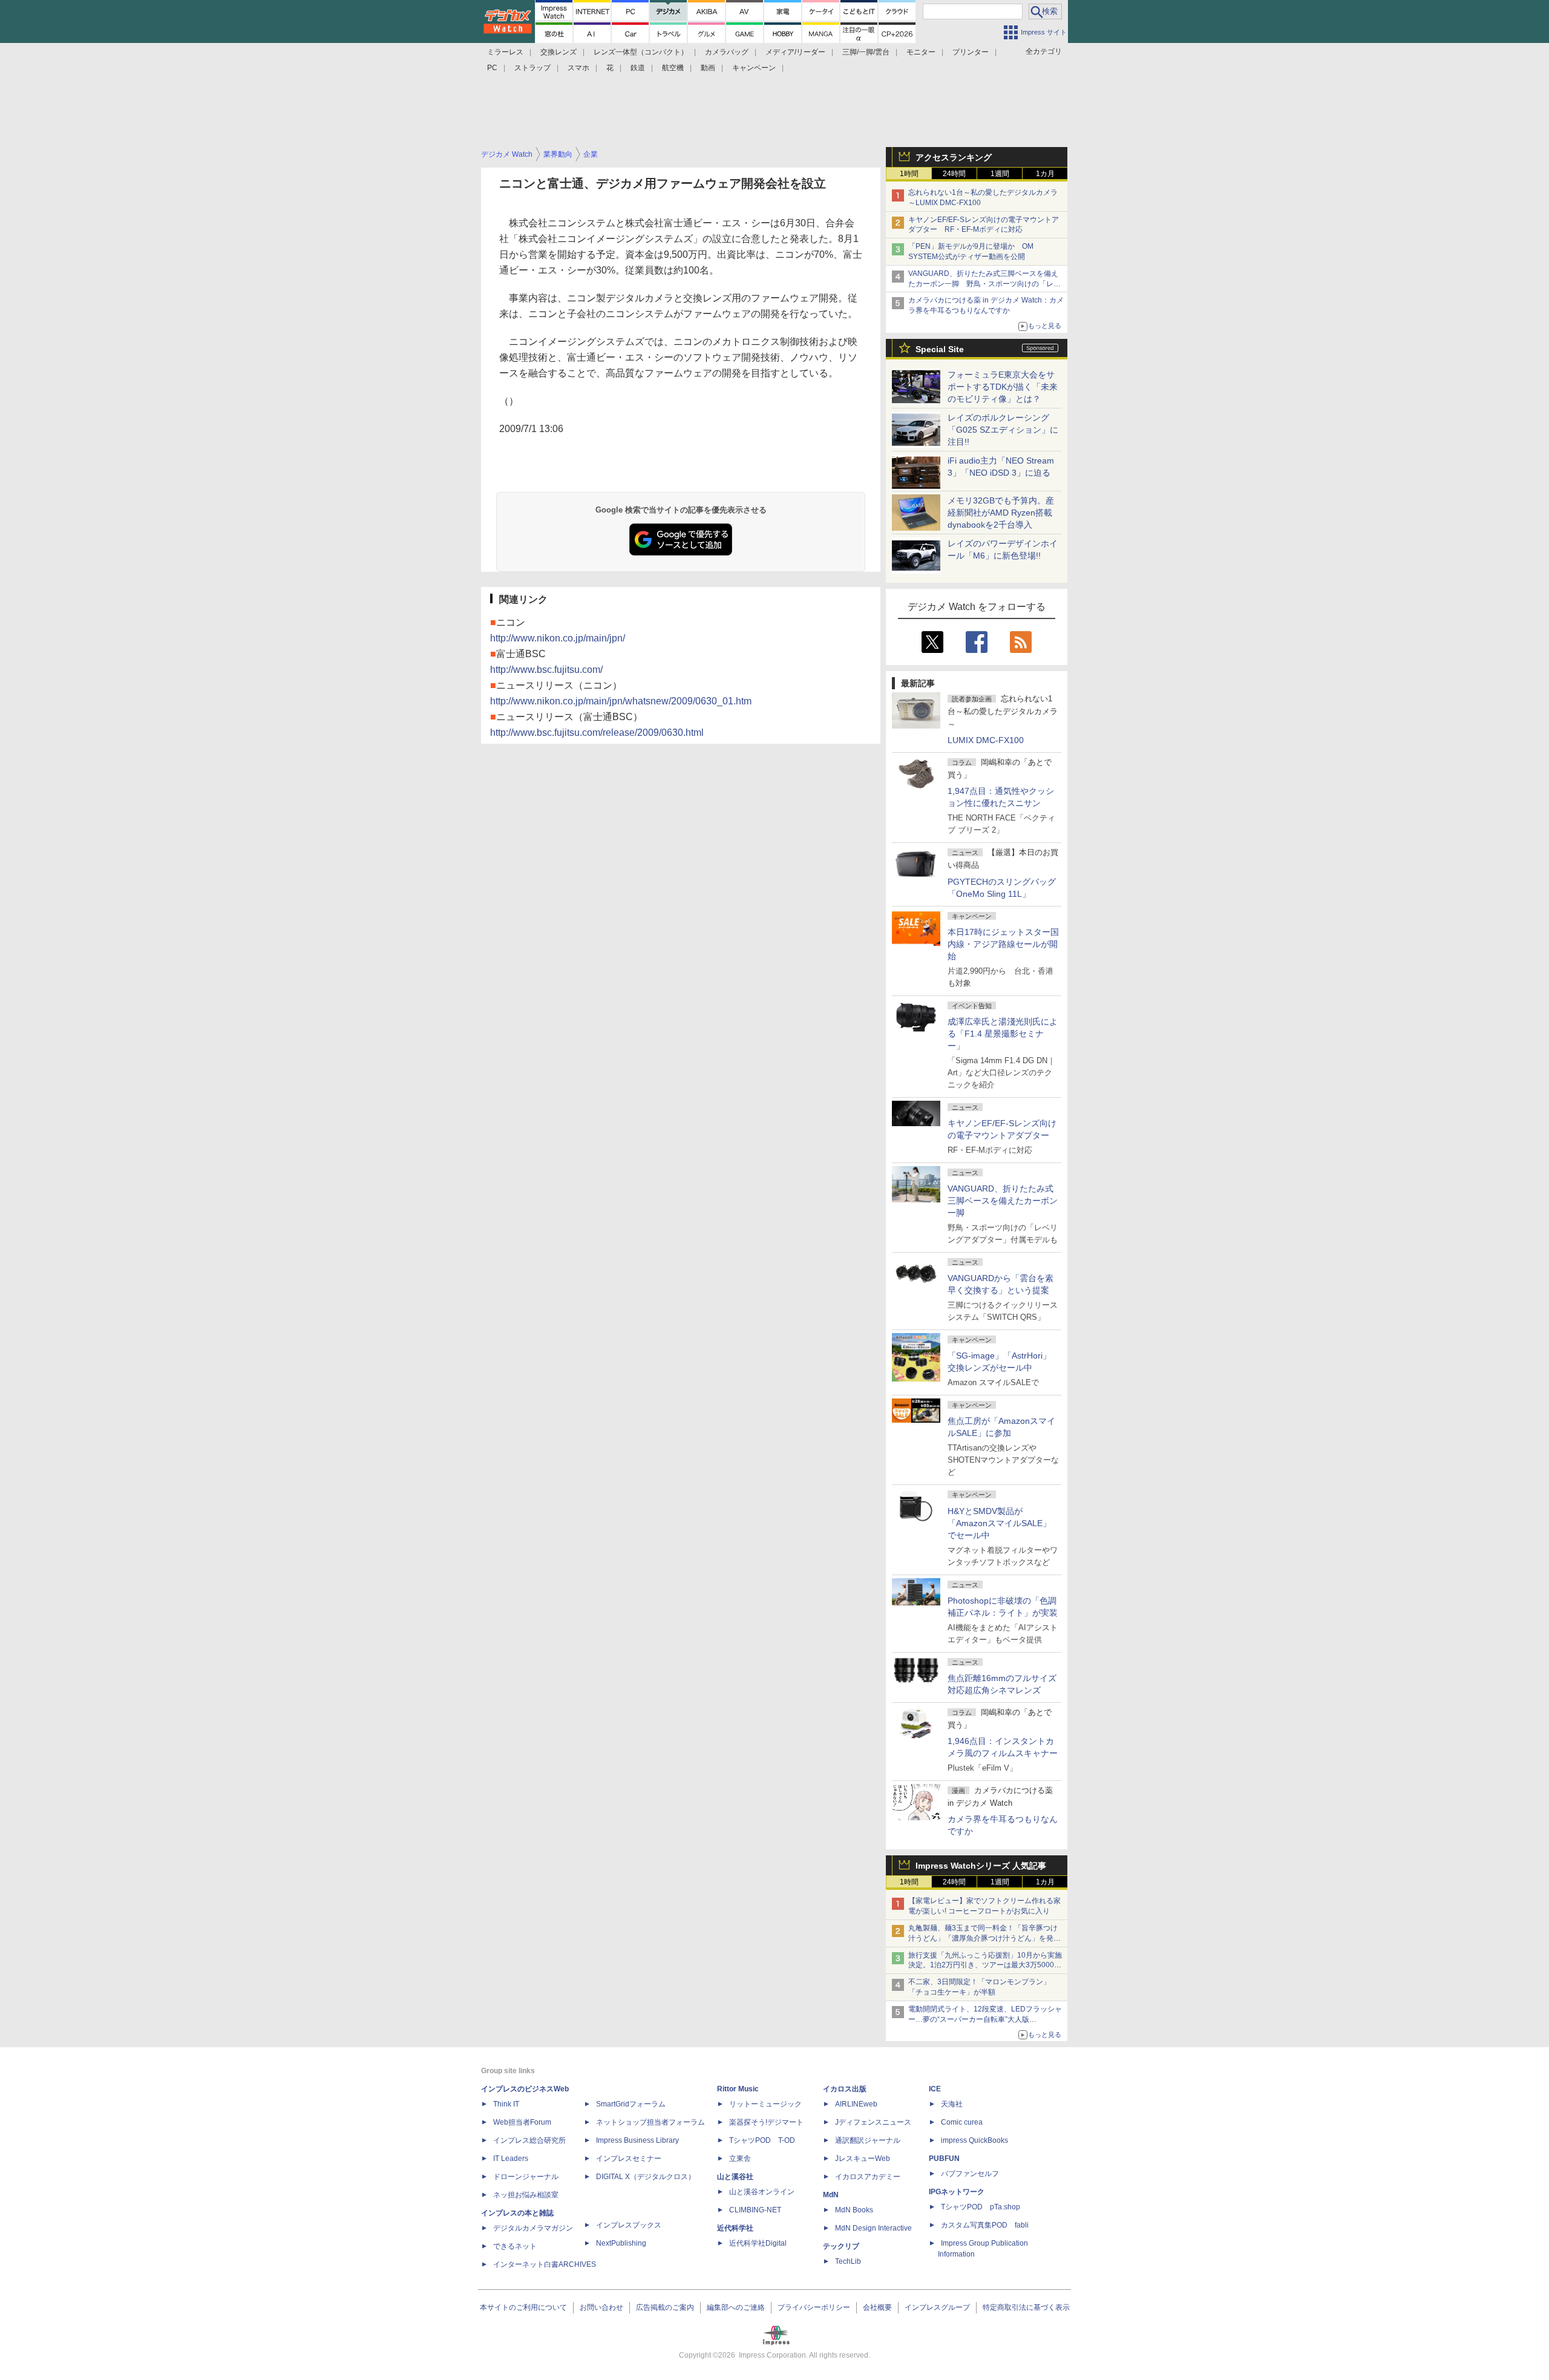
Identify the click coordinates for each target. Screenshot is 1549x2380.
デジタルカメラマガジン (533, 2228)
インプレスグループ (937, 2307)
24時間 (954, 174)
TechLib (848, 2261)
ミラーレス (505, 52)
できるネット (515, 2246)
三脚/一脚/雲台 (866, 52)
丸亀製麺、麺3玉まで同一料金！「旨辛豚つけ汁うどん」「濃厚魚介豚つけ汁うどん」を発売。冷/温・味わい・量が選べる (983, 1938)
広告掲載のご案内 (665, 2307)
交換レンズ (558, 52)
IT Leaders (511, 2159)
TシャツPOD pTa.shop (981, 2207)
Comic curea (962, 2122)
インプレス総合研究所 (529, 2140)
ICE (935, 2089)
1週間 (1000, 174)
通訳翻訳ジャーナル (868, 2140)
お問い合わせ (601, 2307)
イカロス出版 (845, 2089)
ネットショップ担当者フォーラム (650, 2122)
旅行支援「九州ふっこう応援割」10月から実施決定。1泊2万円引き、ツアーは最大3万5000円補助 (985, 1965)
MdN (831, 2195)
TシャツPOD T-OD (762, 2140)
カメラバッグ (727, 52)
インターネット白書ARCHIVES (545, 2264)
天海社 (952, 2104)
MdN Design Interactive (873, 2228)
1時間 (909, 174)
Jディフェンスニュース (873, 2122)
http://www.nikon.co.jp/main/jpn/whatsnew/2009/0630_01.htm (621, 701)
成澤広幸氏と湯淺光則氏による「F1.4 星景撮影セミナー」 (1003, 1034)
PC (492, 68)
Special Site (940, 349)
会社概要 (877, 2307)
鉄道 (638, 68)
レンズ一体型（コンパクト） (641, 52)
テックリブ (841, 2246)
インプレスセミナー (629, 2159)
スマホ (578, 68)
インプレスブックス (629, 2225)
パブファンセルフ (970, 2174)
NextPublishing (621, 2243)
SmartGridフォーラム (631, 2104)
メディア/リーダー (795, 52)
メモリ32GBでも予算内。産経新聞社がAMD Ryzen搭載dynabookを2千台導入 (1001, 513)
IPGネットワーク (957, 2192)
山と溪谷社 (735, 2177)
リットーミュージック (765, 2104)
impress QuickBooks (974, 2140)
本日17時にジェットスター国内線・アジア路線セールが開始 (1003, 944)
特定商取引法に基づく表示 (1026, 2307)
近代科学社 (735, 2228)
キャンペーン (754, 68)
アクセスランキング (954, 157)
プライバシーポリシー (814, 2307)
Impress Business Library (637, 2140)
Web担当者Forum (522, 2122)
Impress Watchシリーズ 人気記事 (981, 1866)
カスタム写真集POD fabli (985, 2225)
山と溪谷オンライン (762, 2192)
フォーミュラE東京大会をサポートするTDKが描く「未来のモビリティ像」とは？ (1003, 387)
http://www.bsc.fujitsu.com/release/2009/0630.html (597, 733)
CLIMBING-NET (755, 2210)
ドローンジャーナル (526, 2177)
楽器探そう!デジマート (766, 2122)
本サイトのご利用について (523, 2307)
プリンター (971, 52)
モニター (921, 52)
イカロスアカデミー (868, 2177)
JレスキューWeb (863, 2159)
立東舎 (740, 2159)
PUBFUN (944, 2159)
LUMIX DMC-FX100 (986, 740)
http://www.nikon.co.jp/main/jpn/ (558, 638)
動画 (708, 68)
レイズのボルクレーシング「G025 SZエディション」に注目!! (1003, 430)
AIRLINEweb (856, 2104)
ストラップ (532, 68)
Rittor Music (738, 2089)
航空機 (673, 68)
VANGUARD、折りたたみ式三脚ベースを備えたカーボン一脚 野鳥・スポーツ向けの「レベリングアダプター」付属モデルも (984, 284)
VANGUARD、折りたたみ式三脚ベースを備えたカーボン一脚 (1003, 1201)
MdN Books (854, 2210)
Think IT (506, 2104)
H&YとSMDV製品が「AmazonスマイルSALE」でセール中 (999, 1523)
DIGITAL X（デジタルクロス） (646, 2177)
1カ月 (1045, 174)
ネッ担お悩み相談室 (526, 2195)
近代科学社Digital (758, 2243)
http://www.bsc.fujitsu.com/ (546, 670)
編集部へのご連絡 (736, 2307)
